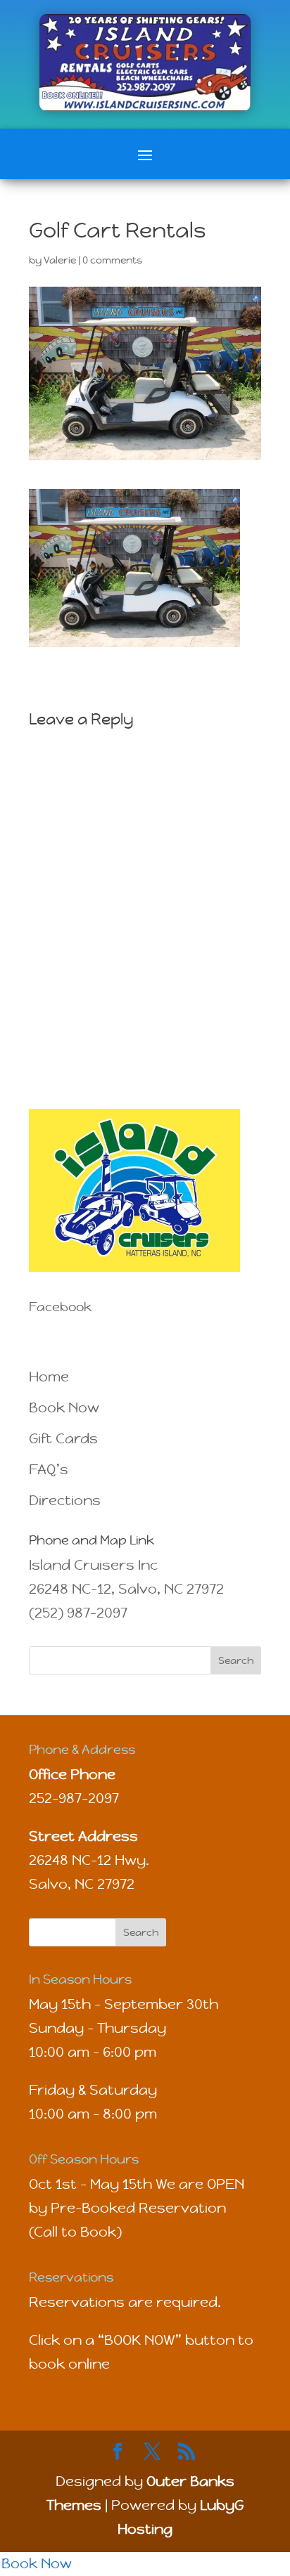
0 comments (112, 260)
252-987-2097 (74, 1798)
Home (49, 1377)
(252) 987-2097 (78, 1613)
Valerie (60, 260)
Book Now (64, 1408)
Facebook (60, 1307)
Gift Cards (63, 1439)
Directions (65, 1501)
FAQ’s (49, 1470)
